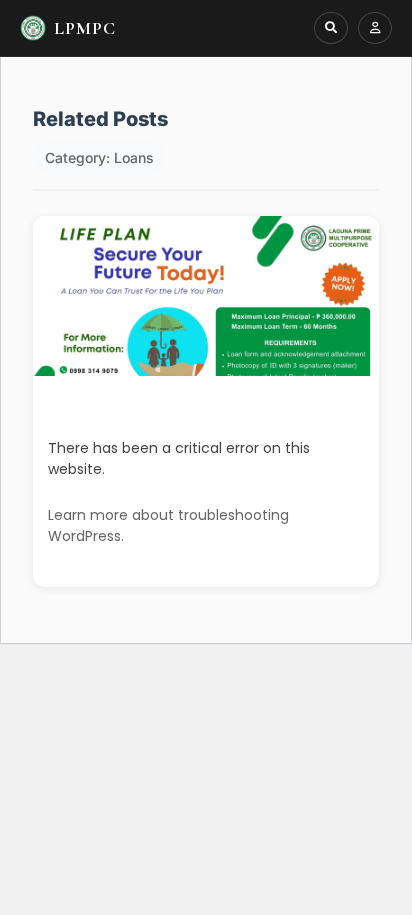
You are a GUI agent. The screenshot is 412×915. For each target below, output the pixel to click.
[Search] (331, 28)
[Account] (375, 28)
